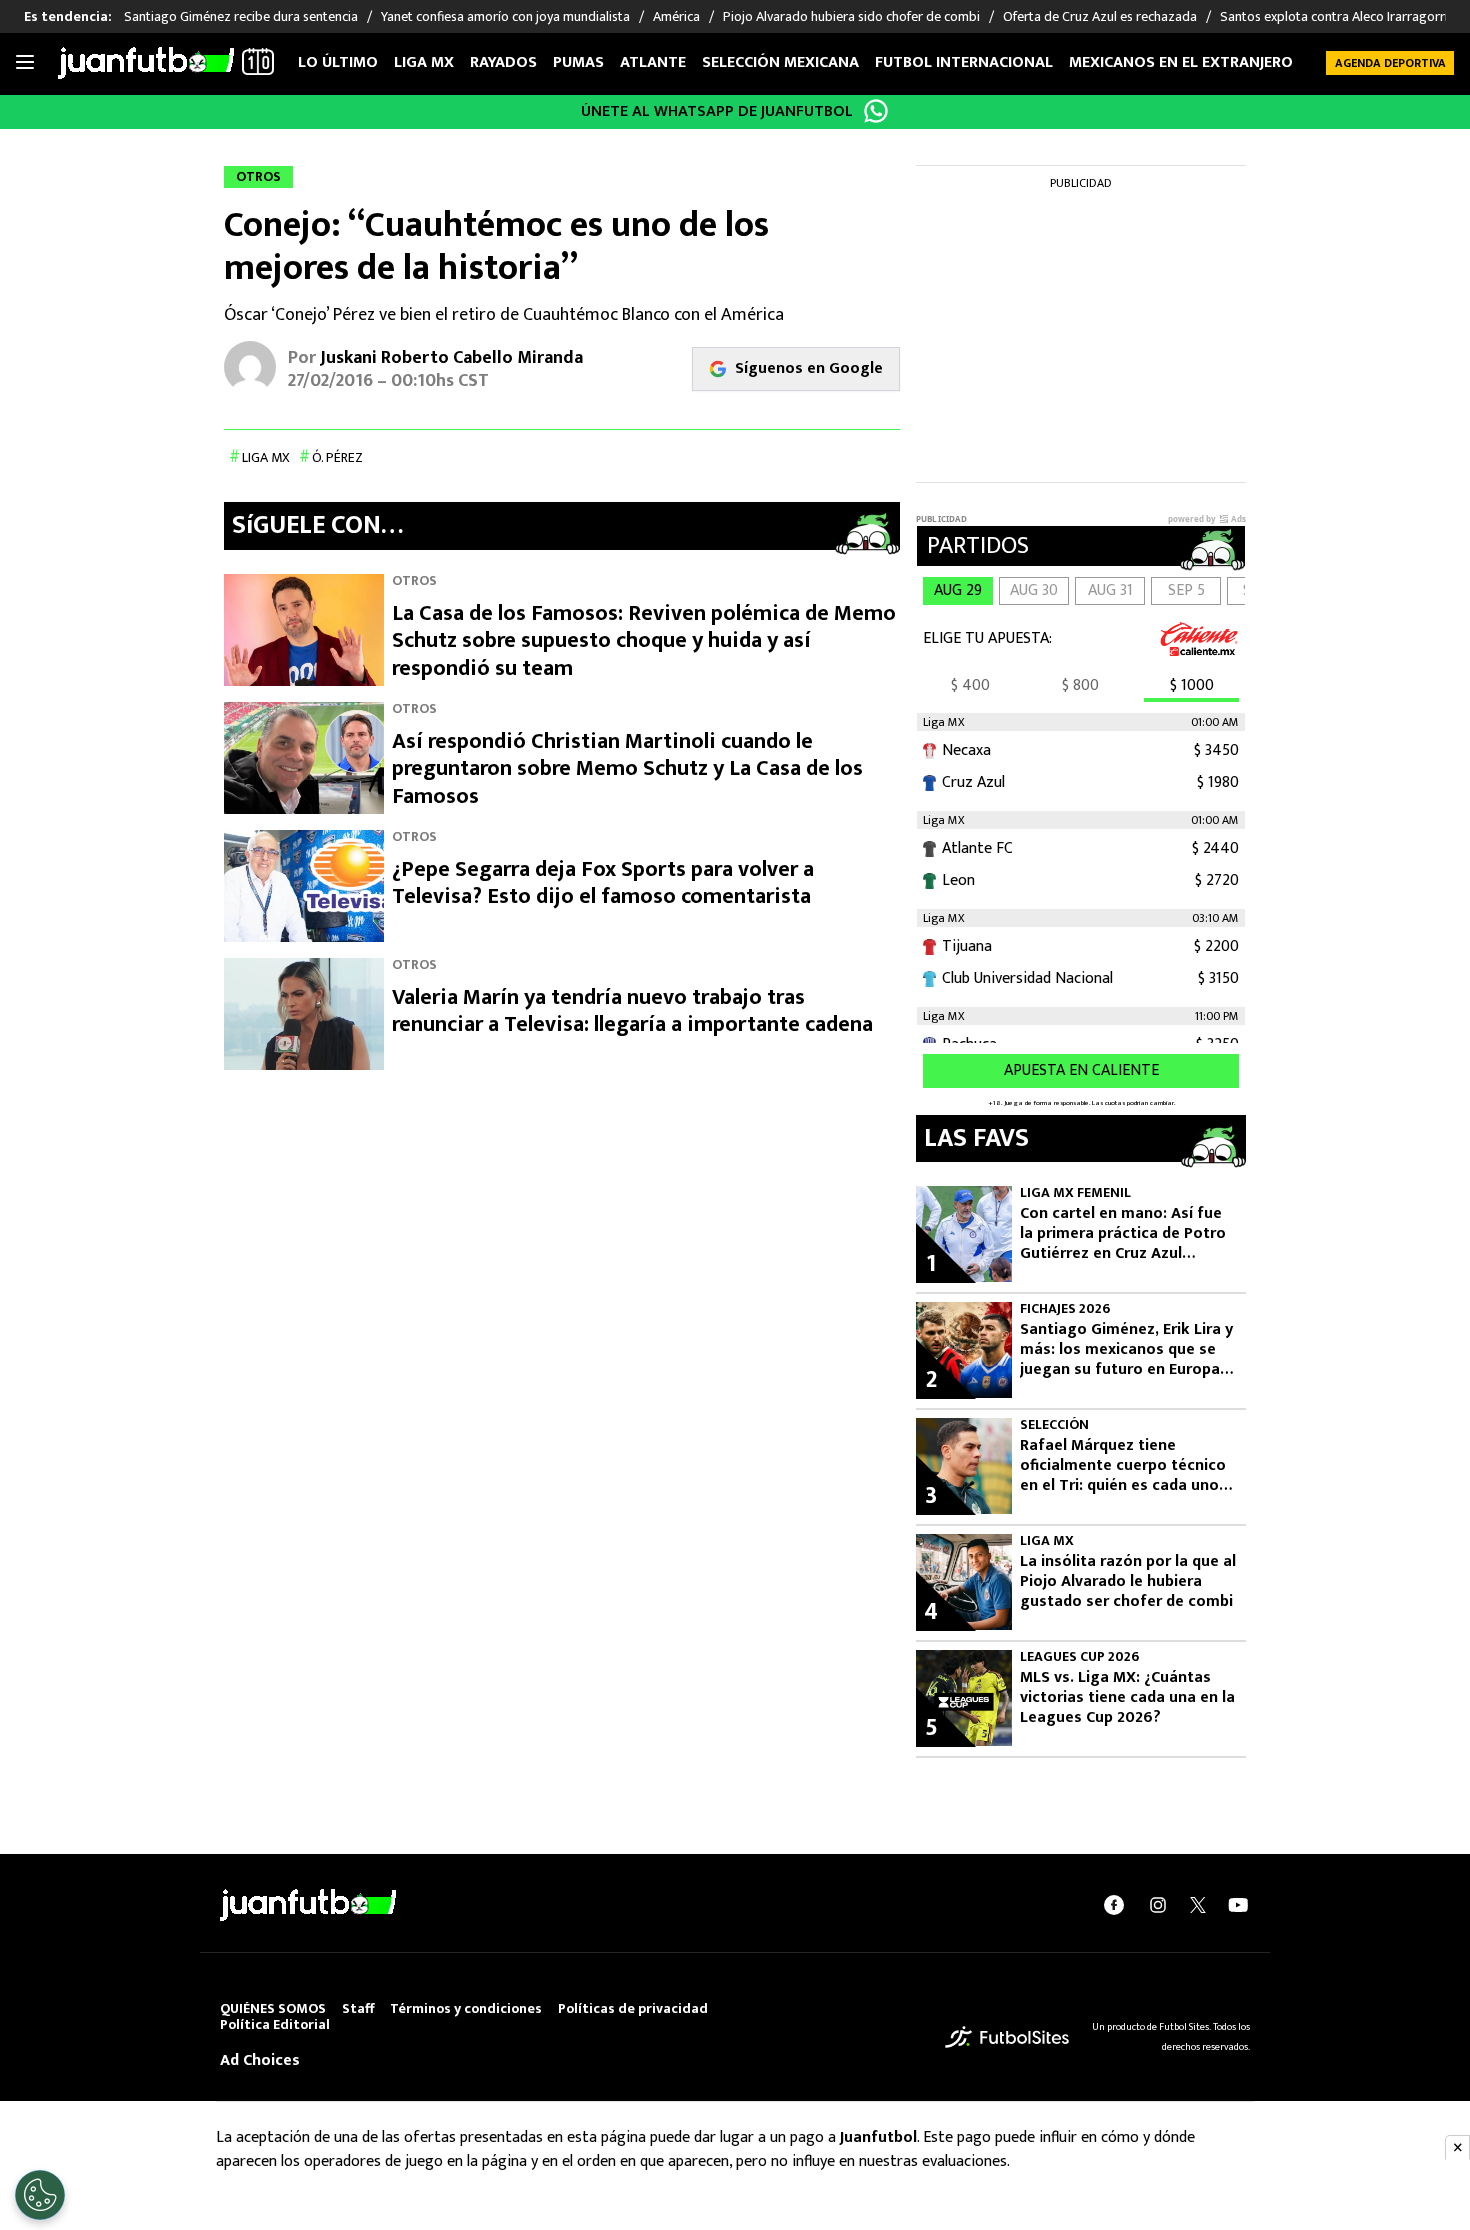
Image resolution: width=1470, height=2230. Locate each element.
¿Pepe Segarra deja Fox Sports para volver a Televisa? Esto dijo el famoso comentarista (603, 883)
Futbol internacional (964, 62)
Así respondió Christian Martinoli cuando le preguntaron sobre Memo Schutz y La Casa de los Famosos (627, 769)
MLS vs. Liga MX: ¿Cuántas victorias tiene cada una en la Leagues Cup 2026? (1127, 1698)
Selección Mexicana (780, 62)
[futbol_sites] (1007, 2036)
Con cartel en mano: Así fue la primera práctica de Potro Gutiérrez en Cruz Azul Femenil (1123, 1234)
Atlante (653, 62)
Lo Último (338, 62)
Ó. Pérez (337, 457)
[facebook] (1114, 1905)
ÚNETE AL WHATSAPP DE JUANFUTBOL (717, 111)
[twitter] (1198, 1905)
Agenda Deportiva (1390, 63)
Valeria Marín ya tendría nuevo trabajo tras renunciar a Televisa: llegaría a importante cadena (632, 1011)
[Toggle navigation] (25, 63)
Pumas (578, 62)
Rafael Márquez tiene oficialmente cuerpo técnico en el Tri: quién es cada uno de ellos (1123, 1466)
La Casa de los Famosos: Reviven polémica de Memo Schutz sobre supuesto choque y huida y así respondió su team (644, 641)
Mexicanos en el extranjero (1181, 62)
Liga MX (424, 62)
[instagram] (1158, 1905)
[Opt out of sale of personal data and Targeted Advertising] (40, 2195)
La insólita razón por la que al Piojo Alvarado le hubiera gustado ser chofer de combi (1128, 1582)
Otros (414, 580)
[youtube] (1238, 1905)
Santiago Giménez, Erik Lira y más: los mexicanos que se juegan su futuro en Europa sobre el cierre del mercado (1126, 1350)
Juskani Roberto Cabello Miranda (451, 358)
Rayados (503, 62)
